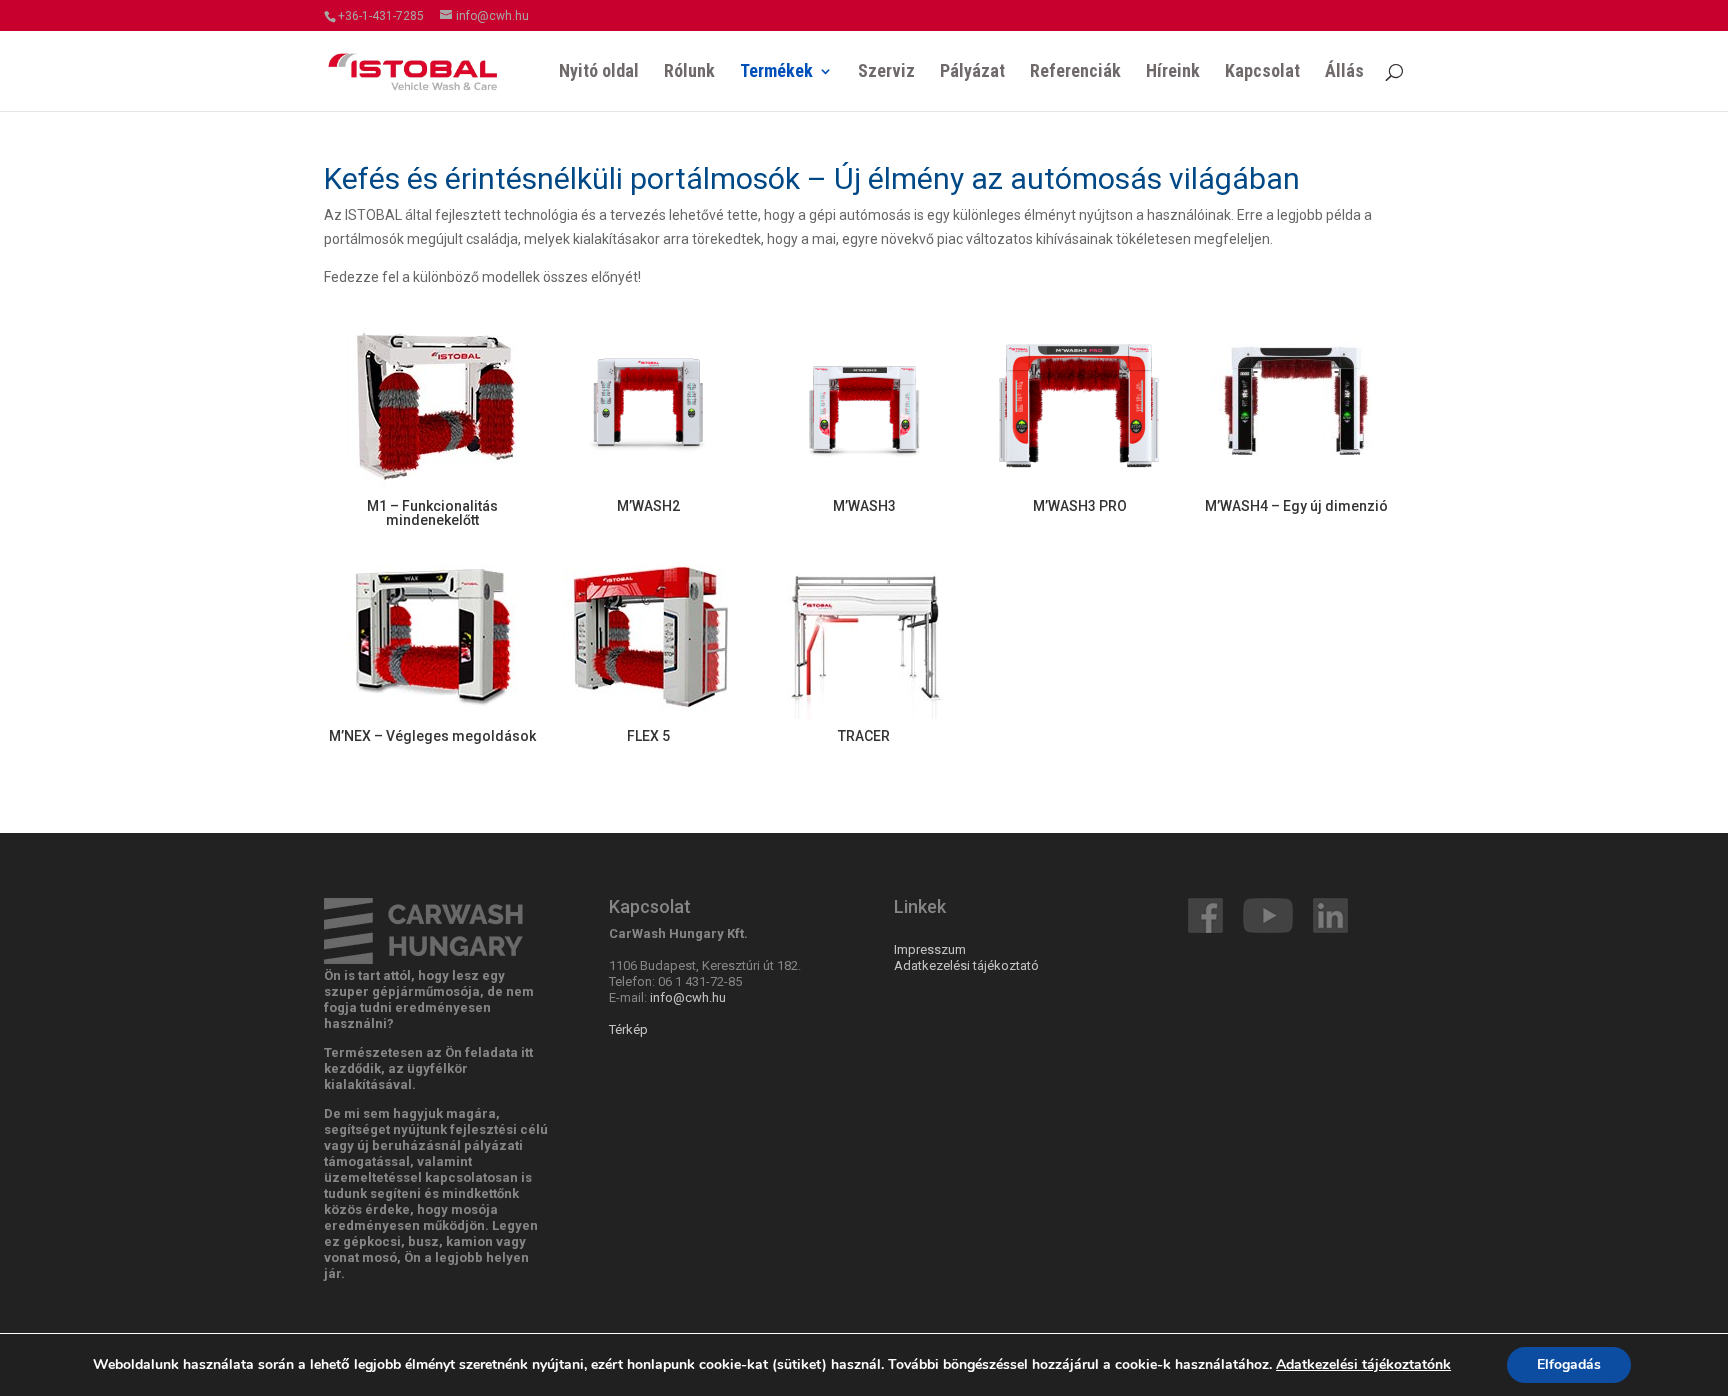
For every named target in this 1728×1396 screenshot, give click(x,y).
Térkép (628, 1029)
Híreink (1173, 72)
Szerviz (886, 72)
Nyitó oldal (599, 72)
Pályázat (972, 72)
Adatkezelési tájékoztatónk (1363, 1364)
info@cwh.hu (688, 997)
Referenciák (1075, 72)
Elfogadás (1569, 1364)
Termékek (776, 72)
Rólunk (689, 72)
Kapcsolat (1262, 72)
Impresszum (930, 949)
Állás (1344, 72)
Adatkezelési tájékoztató (966, 965)
